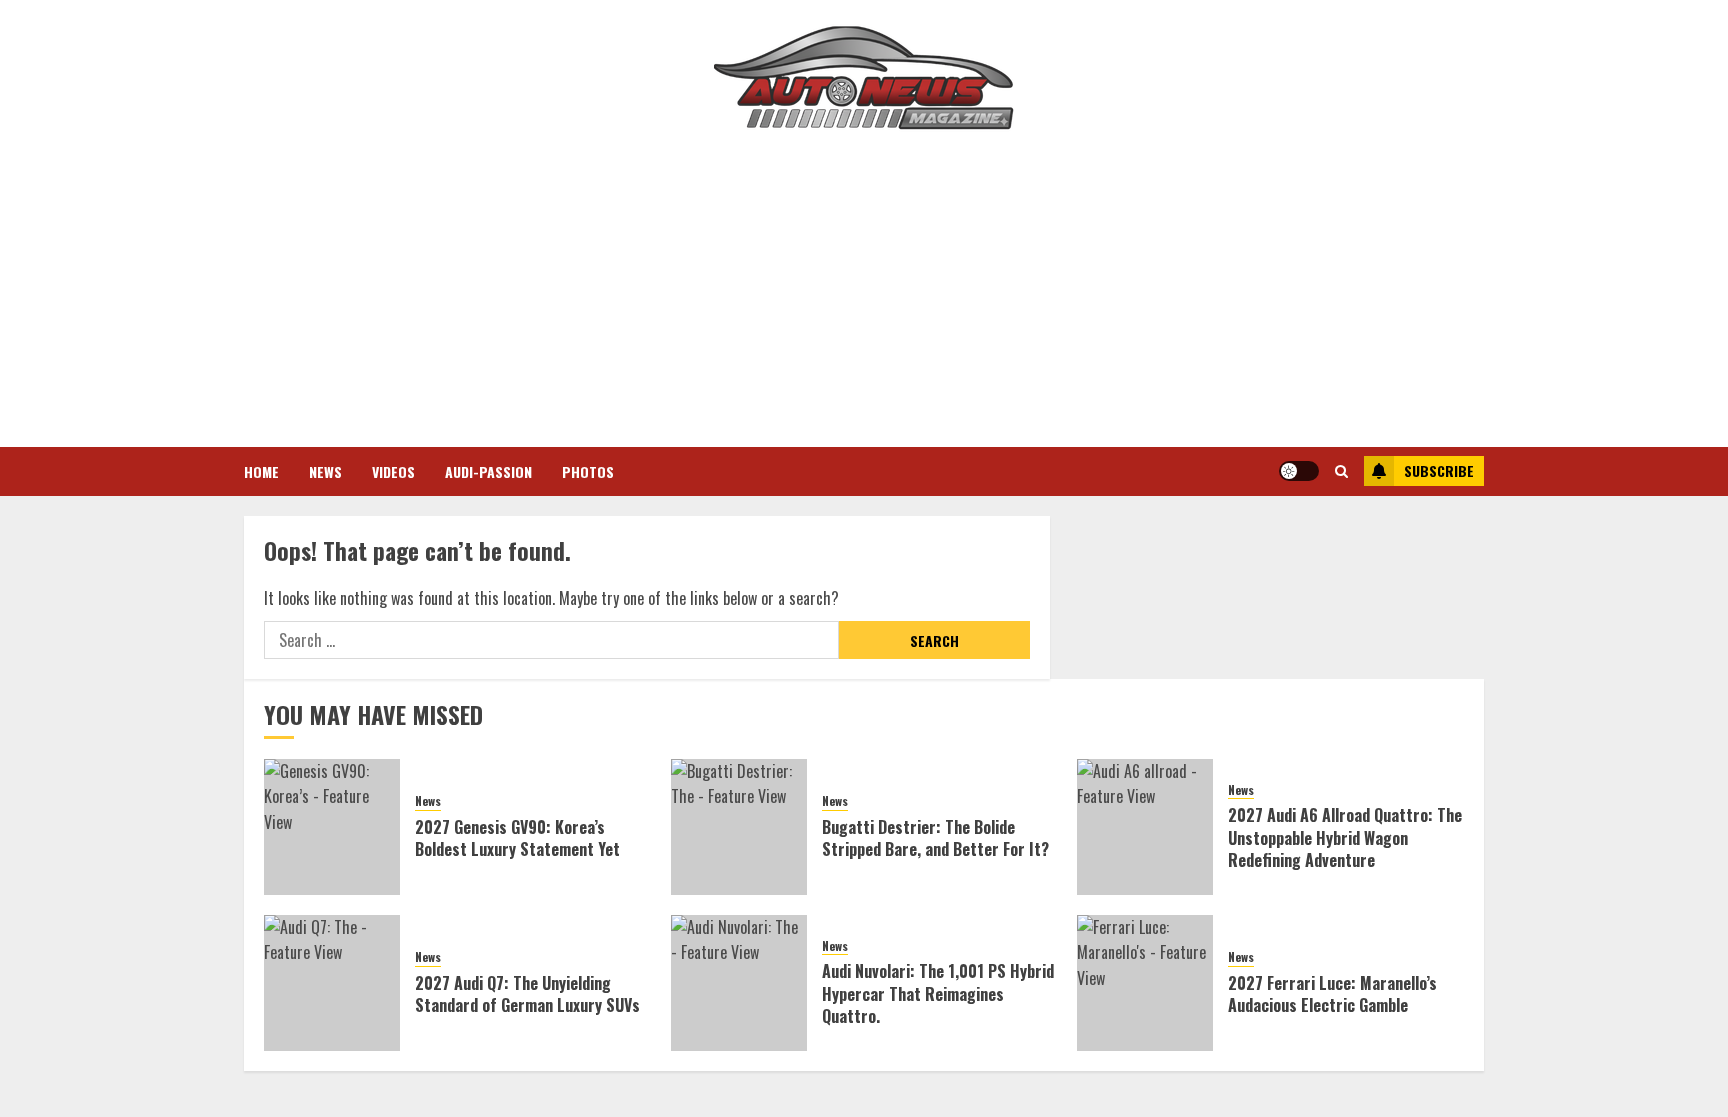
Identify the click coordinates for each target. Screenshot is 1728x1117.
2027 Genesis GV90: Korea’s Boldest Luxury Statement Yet (517, 838)
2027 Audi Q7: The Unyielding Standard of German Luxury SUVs (527, 994)
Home (261, 471)
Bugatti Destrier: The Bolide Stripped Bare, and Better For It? (935, 838)
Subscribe (1439, 470)
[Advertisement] (864, 297)
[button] (1341, 471)
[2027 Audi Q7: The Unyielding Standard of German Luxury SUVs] (332, 983)
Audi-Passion (488, 471)
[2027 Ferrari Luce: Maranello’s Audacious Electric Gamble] (1145, 983)
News (325, 471)
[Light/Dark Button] (1299, 471)
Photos (588, 471)
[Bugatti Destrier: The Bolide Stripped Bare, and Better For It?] (739, 827)
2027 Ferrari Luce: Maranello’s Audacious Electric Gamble (1332, 994)
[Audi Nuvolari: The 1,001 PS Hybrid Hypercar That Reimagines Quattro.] (739, 983)
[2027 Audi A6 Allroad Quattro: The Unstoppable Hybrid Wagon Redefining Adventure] (1145, 827)
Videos (393, 471)
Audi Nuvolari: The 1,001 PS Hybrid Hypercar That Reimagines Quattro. (938, 993)
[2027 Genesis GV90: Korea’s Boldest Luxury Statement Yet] (332, 827)
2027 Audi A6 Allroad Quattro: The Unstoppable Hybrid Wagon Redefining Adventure (1345, 837)
